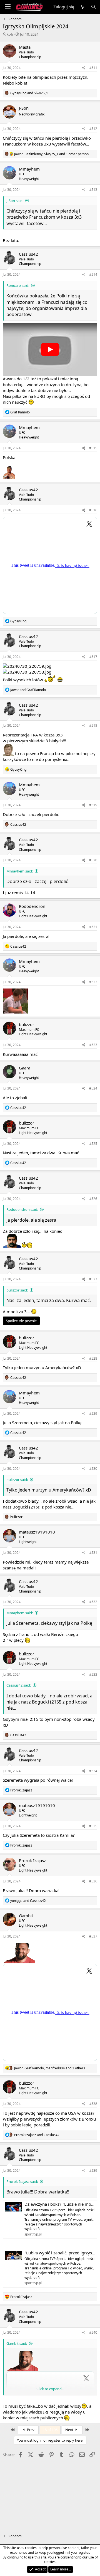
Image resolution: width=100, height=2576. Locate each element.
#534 (93, 1771)
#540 (93, 2332)
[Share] (84, 68)
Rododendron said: (22, 1209)
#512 (93, 129)
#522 (93, 982)
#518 (93, 725)
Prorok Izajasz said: (22, 2181)
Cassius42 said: (19, 1685)
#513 (93, 190)
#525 (93, 1144)
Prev (30, 2430)
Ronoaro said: (18, 285)
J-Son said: (15, 201)
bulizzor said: (17, 1290)
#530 (93, 1469)
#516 (93, 510)
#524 (93, 1088)
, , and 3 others (50, 2068)
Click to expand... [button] (50, 2389)
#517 (93, 657)
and (29, 93)
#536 (93, 1881)
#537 (93, 1936)
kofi (10, 34)
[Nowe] (82, 7)
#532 (93, 1602)
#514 (93, 274)
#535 (93, 1826)
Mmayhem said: (20, 871)
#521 (93, 927)
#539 (93, 2171)
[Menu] (8, 7)
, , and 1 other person (51, 154)
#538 (93, 2104)
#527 (93, 1279)
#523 (93, 1045)
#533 (93, 1674)
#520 (93, 860)
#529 (93, 1413)
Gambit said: (17, 2343)
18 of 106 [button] (50, 2430)
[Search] (93, 7)
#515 (93, 448)
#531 (93, 1553)
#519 (93, 805)
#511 (93, 68)
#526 (93, 1199)
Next (70, 2430)
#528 (93, 1358)
